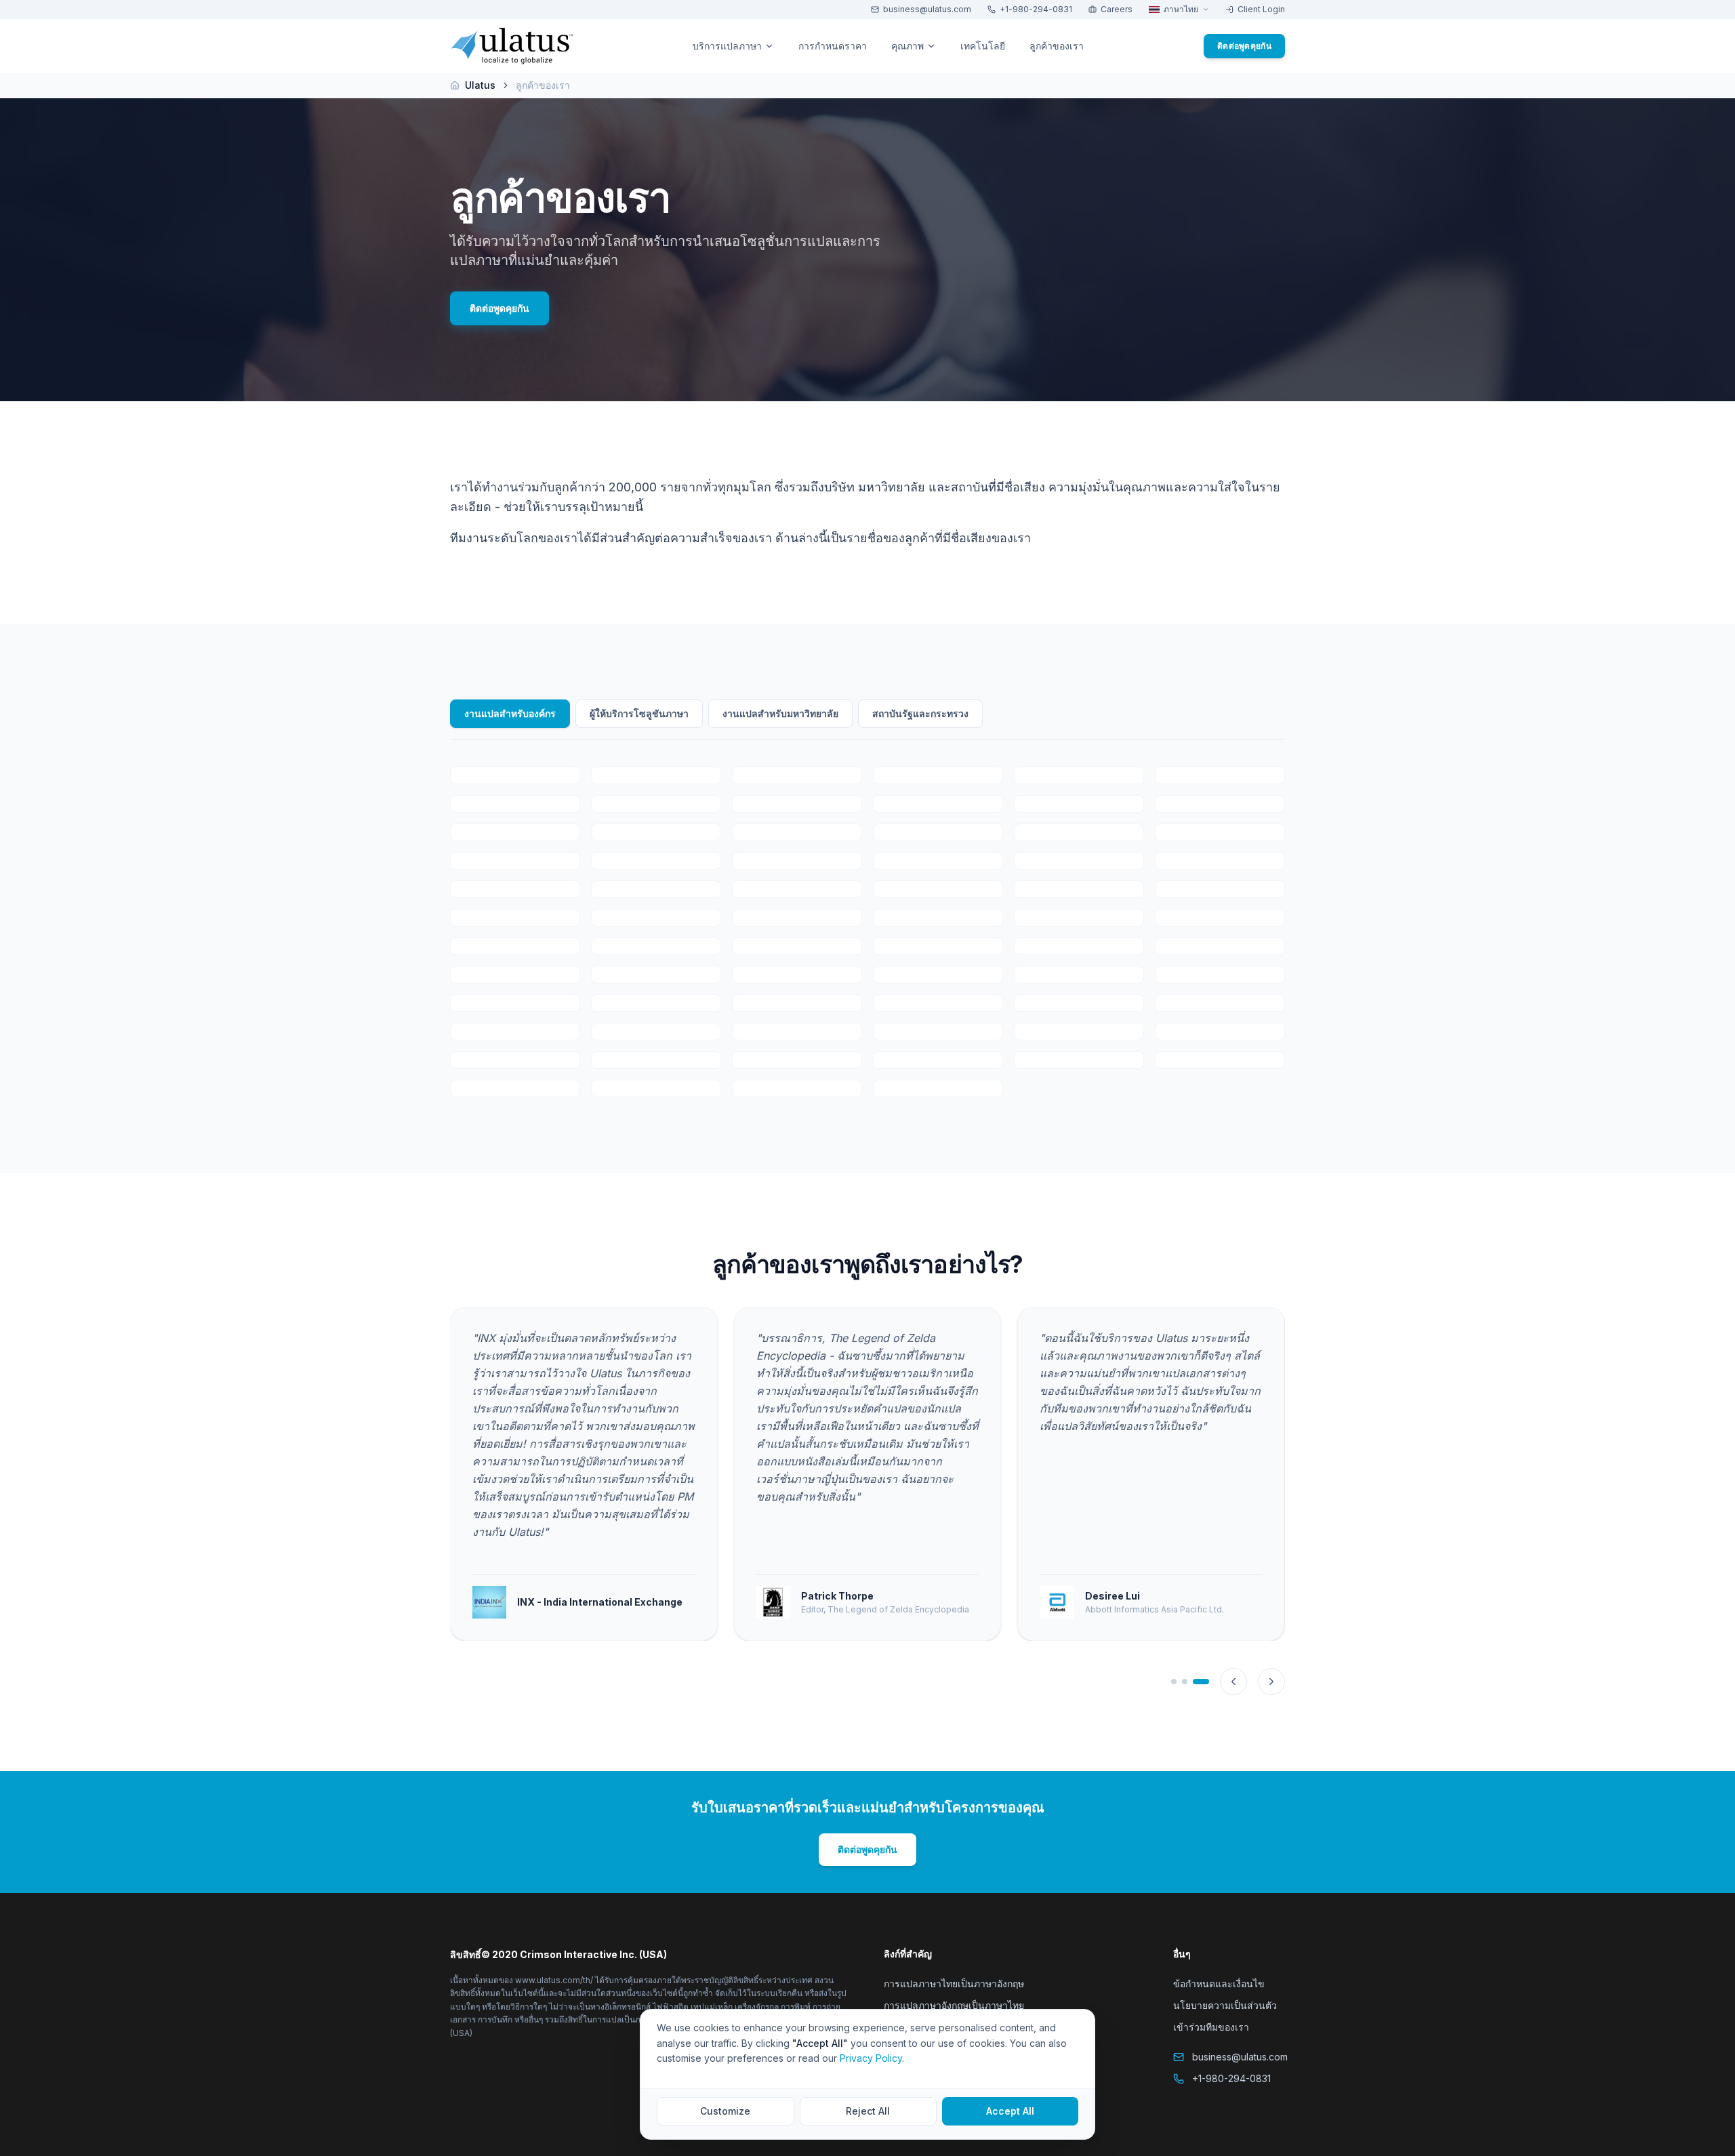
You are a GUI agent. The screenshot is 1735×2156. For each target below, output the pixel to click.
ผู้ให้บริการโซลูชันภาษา (639, 713)
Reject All (868, 2111)
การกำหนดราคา (833, 46)
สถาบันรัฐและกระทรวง (920, 713)
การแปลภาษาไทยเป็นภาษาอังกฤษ (954, 1984)
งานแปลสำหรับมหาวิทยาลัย (780, 713)
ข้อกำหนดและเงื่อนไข (1219, 1984)
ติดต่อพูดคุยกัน (1244, 46)
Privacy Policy (871, 2058)
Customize (725, 2111)
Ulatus (480, 85)
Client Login (1261, 9)
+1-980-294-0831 (1036, 9)
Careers (1117, 9)
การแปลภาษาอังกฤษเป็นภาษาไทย (954, 2005)
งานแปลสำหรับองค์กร (510, 713)
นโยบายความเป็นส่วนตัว (1225, 2005)
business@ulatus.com (927, 9)
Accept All (1010, 2111)
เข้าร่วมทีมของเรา (1211, 2027)
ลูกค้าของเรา (1057, 46)
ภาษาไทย (1181, 9)
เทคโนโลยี (983, 46)
